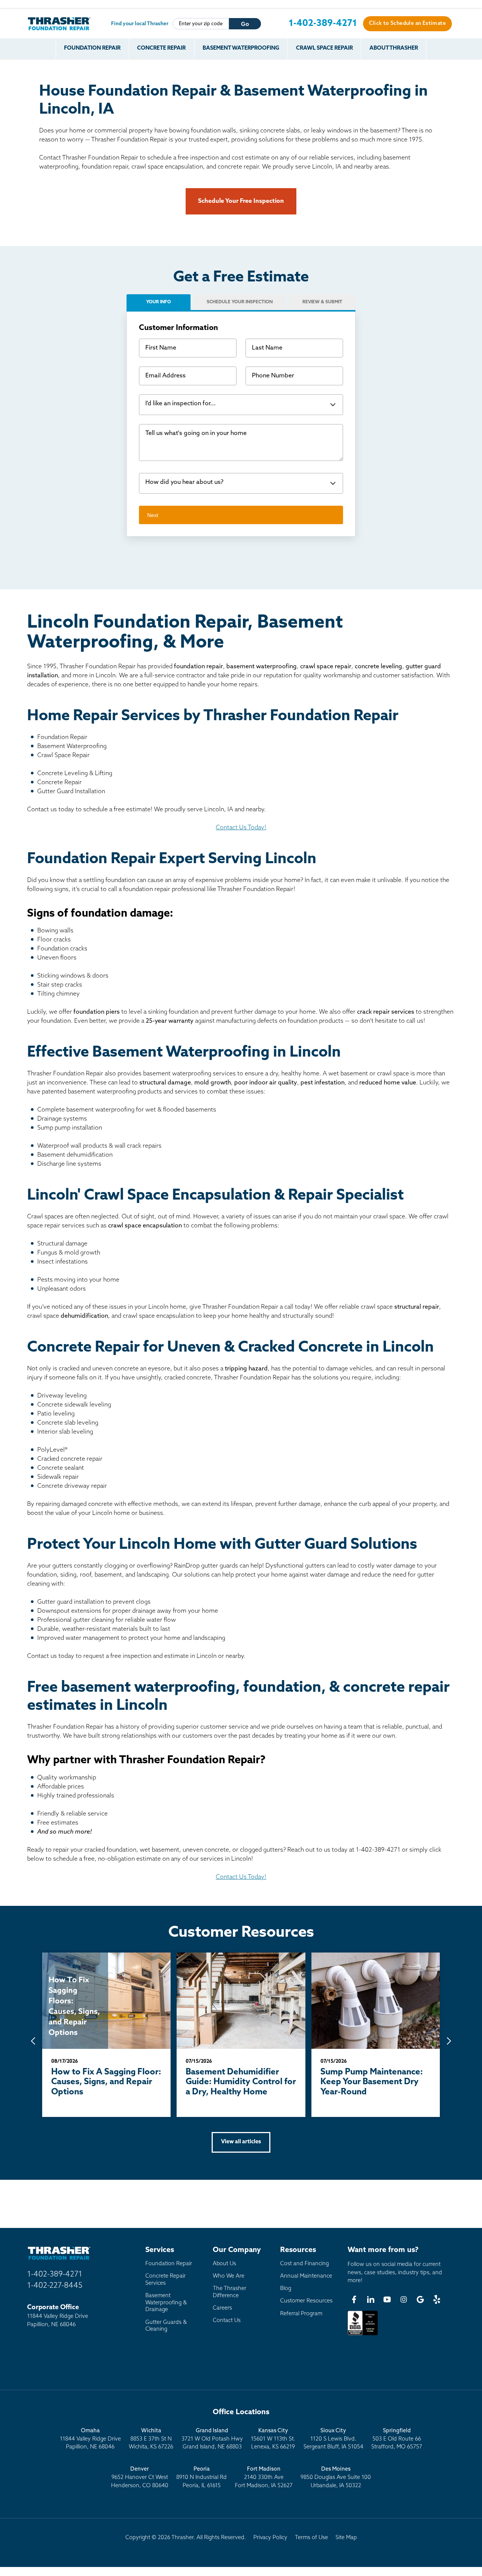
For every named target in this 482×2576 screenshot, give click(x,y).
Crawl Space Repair (324, 48)
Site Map (346, 2538)
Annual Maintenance (306, 2276)
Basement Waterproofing (241, 48)
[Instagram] (404, 2299)
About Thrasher (394, 48)
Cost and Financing (304, 2264)
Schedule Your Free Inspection (241, 201)
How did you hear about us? (184, 482)
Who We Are (229, 2276)
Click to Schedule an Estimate (407, 24)
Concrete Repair (161, 48)
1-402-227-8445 (55, 2286)
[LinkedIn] (371, 2299)
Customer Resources (306, 2301)
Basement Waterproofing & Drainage (166, 2303)
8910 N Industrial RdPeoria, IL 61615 (201, 2477)
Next (153, 515)
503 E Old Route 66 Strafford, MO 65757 (397, 2439)
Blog (286, 2289)
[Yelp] (437, 2299)
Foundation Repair (92, 48)
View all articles (241, 2142)
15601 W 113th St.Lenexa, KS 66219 (273, 2439)
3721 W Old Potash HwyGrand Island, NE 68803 (212, 2439)
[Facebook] (354, 2299)
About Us (224, 2264)
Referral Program (301, 2314)
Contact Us (227, 2321)
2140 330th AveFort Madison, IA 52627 (264, 2477)
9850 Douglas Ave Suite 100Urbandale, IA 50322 (336, 2477)
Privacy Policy (270, 2538)
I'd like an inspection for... (181, 404)
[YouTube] (387, 2299)
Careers (222, 2308)
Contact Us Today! (241, 828)
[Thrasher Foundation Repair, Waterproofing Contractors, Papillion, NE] (363, 2335)
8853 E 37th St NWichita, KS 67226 (151, 2439)
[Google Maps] (420, 2299)
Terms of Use (311, 2538)
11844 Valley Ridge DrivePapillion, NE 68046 (90, 2439)
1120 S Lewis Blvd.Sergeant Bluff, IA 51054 (333, 2439)
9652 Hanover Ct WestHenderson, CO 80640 (140, 2477)
